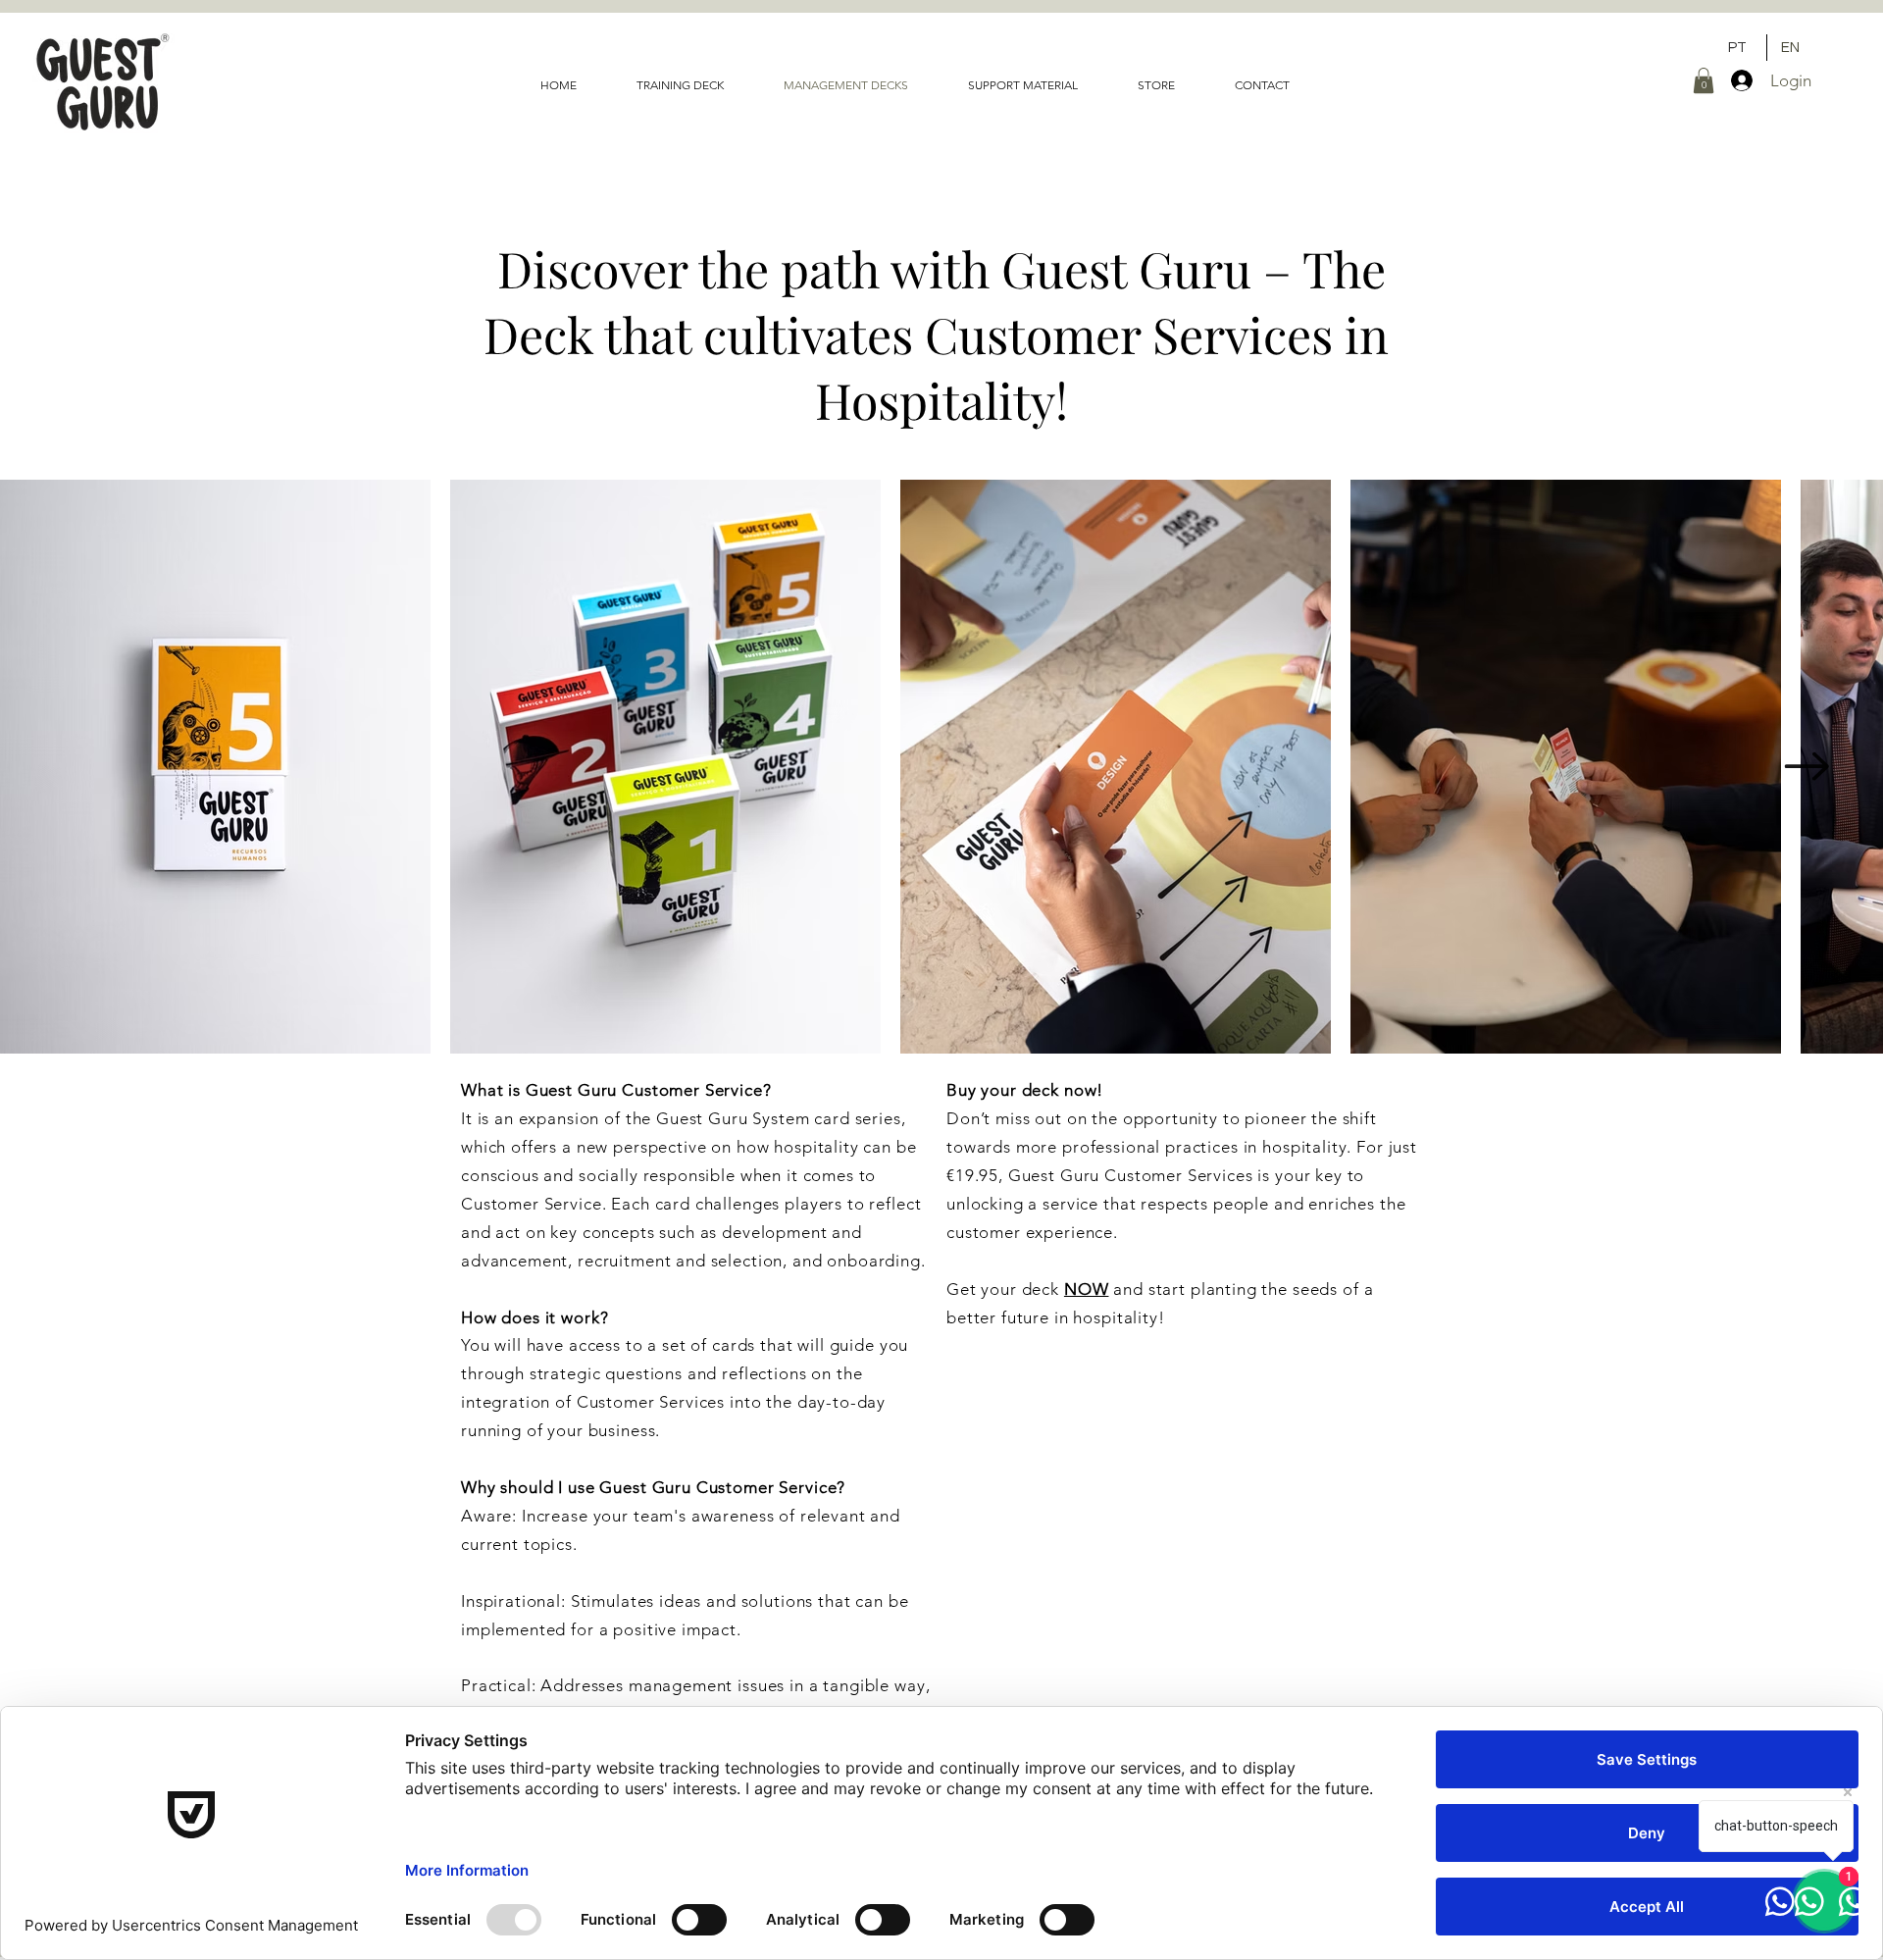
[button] (1704, 80)
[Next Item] (1807, 767)
